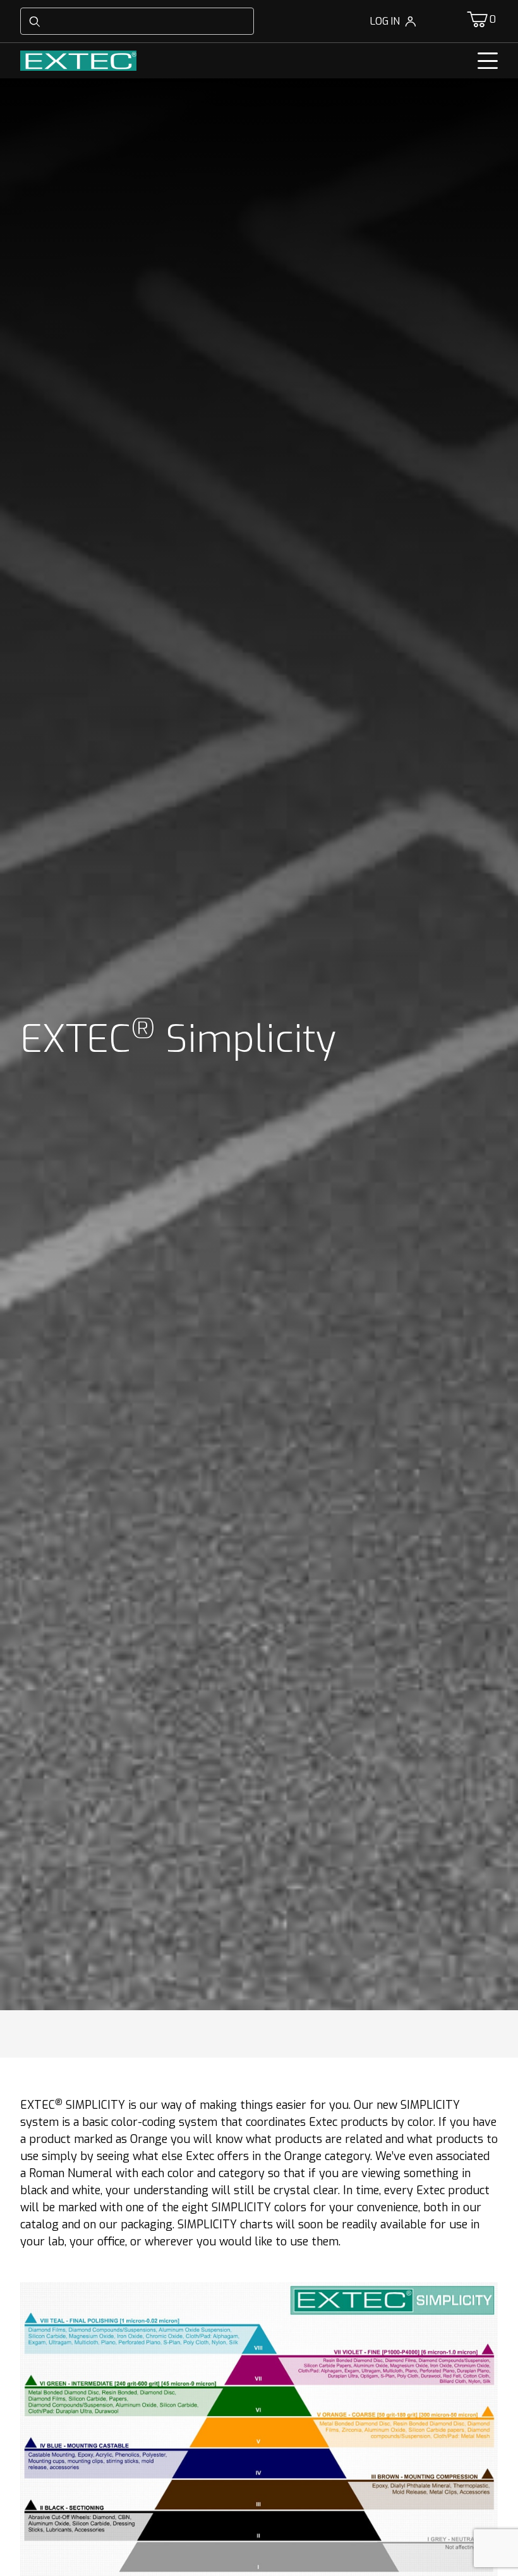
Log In (385, 21)
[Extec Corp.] (78, 60)
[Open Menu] (488, 61)
